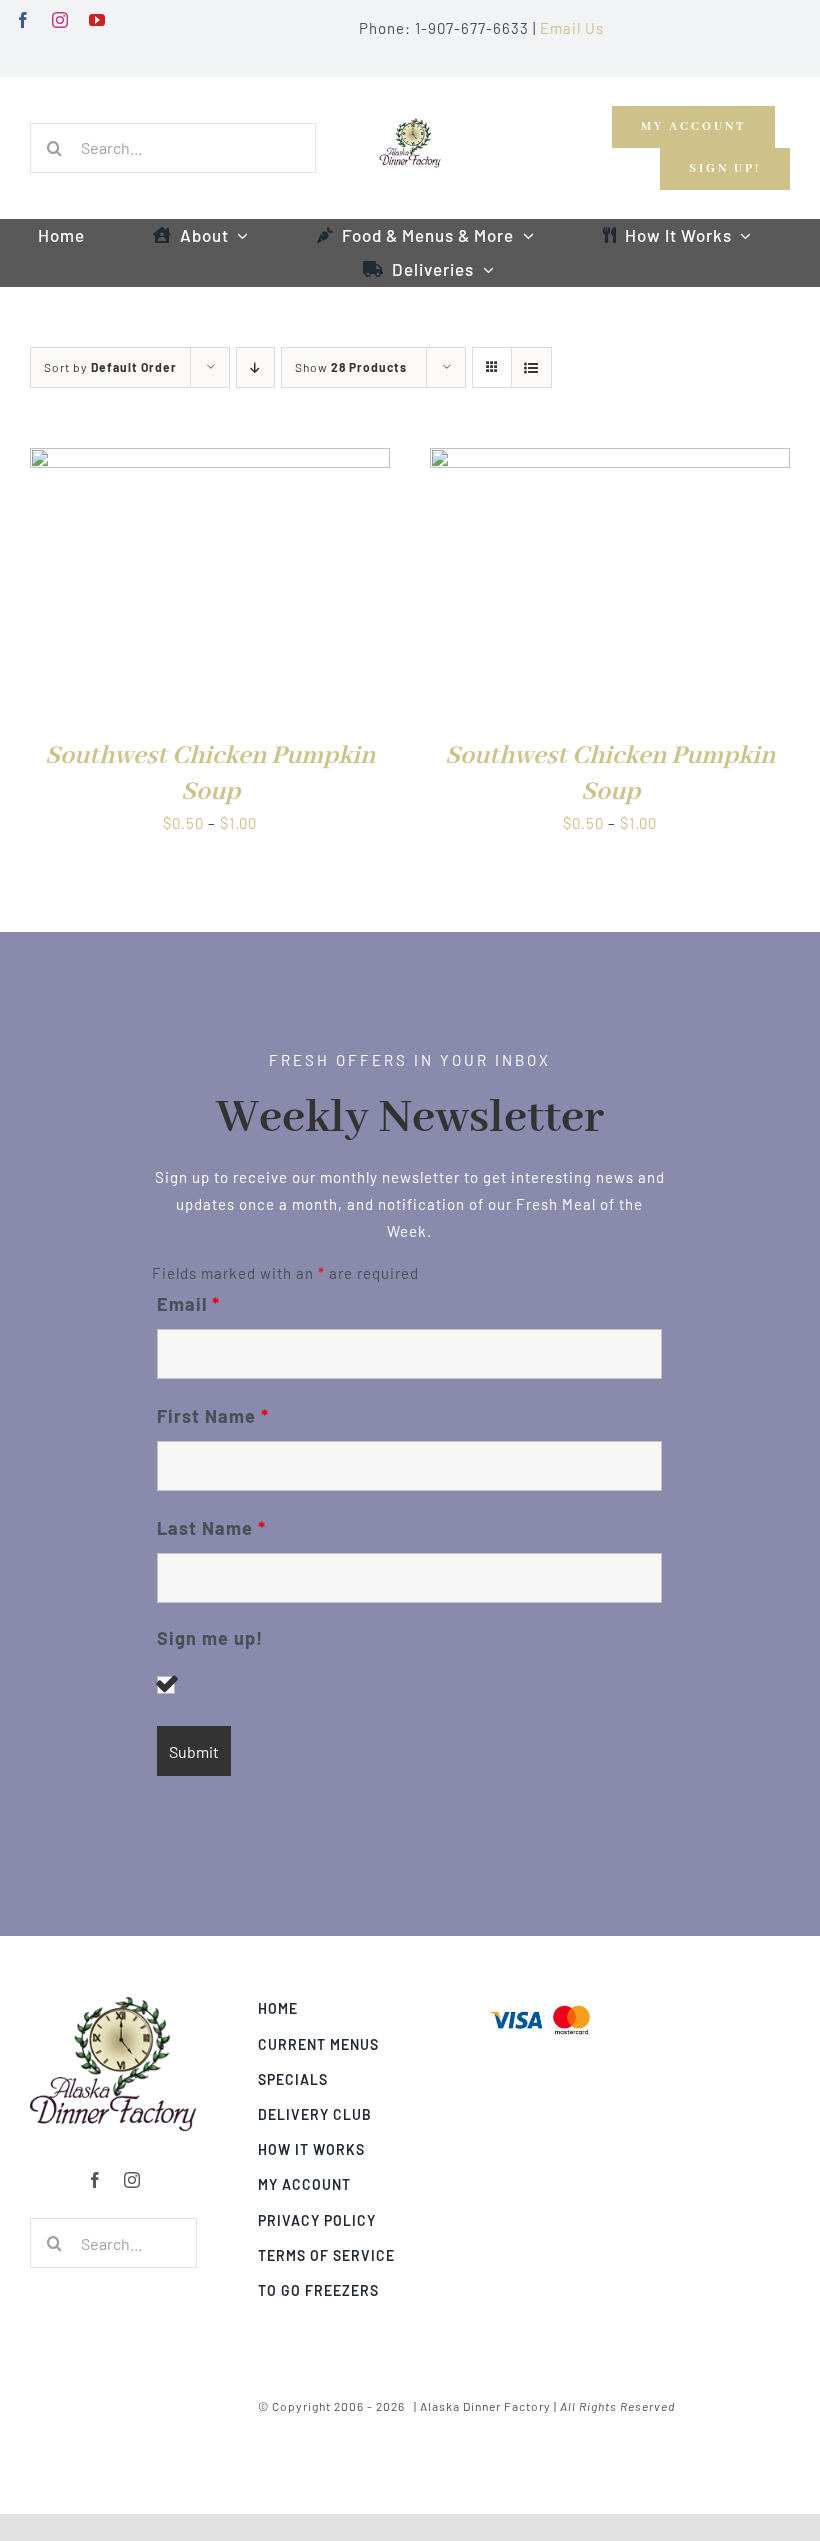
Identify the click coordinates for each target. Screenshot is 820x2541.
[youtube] (97, 20)
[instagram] (60, 20)
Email (188, 1304)
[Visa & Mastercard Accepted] (540, 2003)
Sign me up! (210, 1638)
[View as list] (531, 367)
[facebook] (23, 20)
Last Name (211, 1528)
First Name (213, 1416)
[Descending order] (255, 367)
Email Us (572, 28)
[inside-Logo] (113, 2003)
